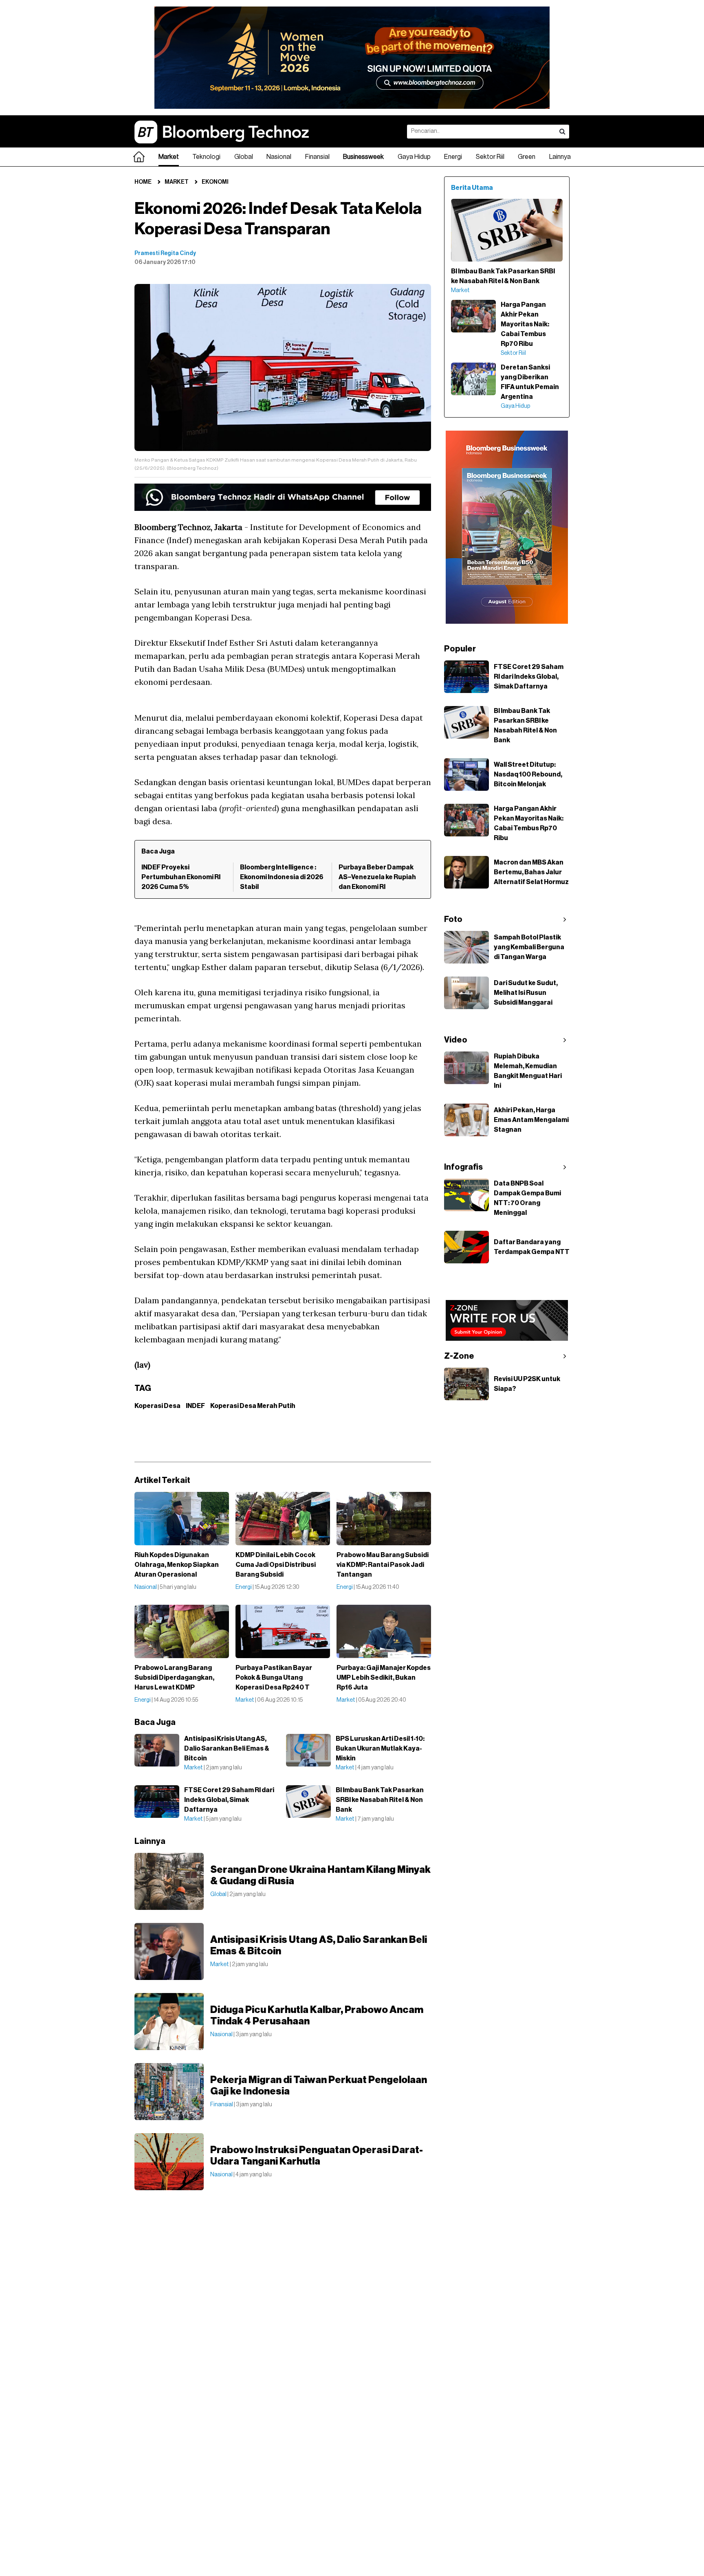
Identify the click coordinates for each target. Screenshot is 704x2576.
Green (527, 157)
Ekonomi (215, 182)
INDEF (195, 1406)
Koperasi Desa (157, 1406)
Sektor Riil (490, 157)
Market (169, 157)
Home (143, 182)
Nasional (279, 157)
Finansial (317, 157)
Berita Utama (472, 188)
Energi (453, 157)
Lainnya (560, 157)
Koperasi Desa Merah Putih (253, 1406)
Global (244, 157)
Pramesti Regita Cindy (165, 253)
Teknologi (206, 157)
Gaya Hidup (414, 157)
